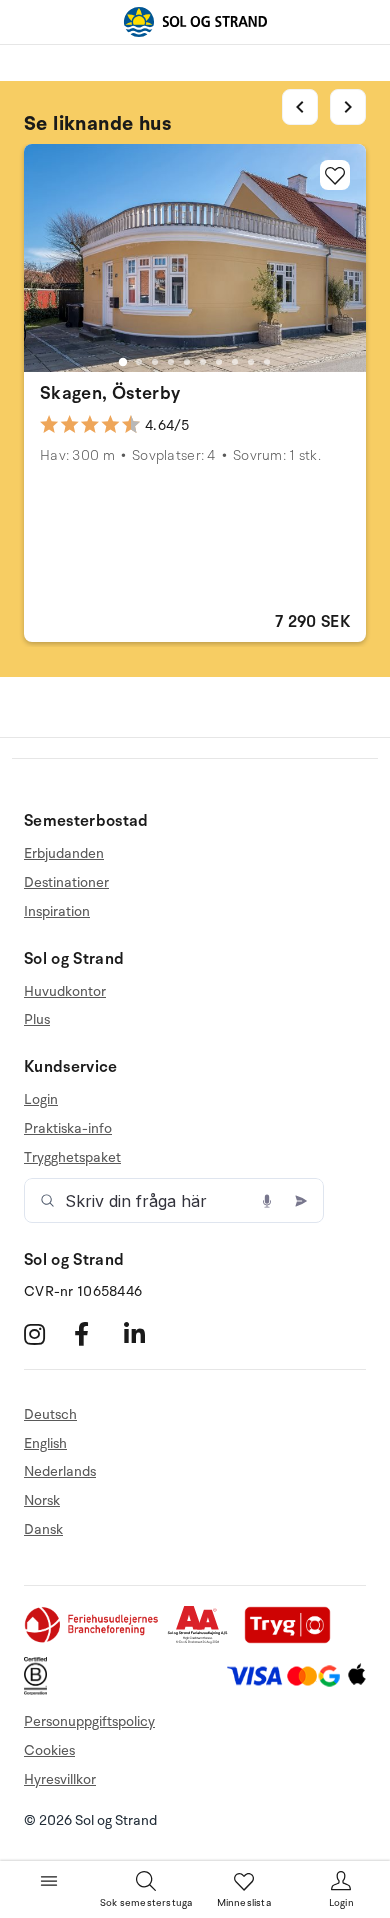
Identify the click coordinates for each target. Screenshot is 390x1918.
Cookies (49, 1750)
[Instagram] (46, 1334)
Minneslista (244, 1903)
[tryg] (293, 1639)
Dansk (43, 1529)
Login (41, 1100)
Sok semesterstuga (146, 1903)
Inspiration (57, 911)
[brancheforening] (93, 1639)
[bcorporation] (40, 1690)
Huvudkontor (65, 992)
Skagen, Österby (110, 393)
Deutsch (50, 1415)
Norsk (42, 1500)
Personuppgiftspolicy (89, 1721)
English (45, 1443)
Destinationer (66, 882)
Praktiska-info (68, 1128)
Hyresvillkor (60, 1779)
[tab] (123, 362)
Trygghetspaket (72, 1157)
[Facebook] (96, 1334)
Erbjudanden (64, 854)
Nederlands (60, 1471)
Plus (37, 1019)
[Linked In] (146, 1334)
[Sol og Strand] (195, 22)
